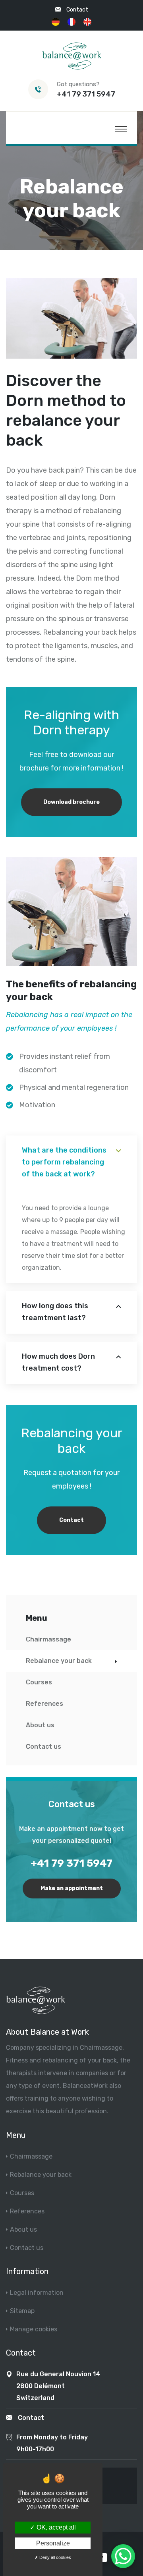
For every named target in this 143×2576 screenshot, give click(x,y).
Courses (39, 1682)
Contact (77, 10)
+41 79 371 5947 (86, 94)
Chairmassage (48, 1639)
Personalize (53, 2543)
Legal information (37, 2293)
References (44, 1704)
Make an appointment (72, 1888)
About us (40, 1725)
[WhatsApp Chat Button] (123, 2556)
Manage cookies (34, 2329)
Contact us (43, 1747)
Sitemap (22, 2311)
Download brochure (71, 802)
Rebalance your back (59, 1661)
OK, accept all (55, 2527)
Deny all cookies (55, 2557)
